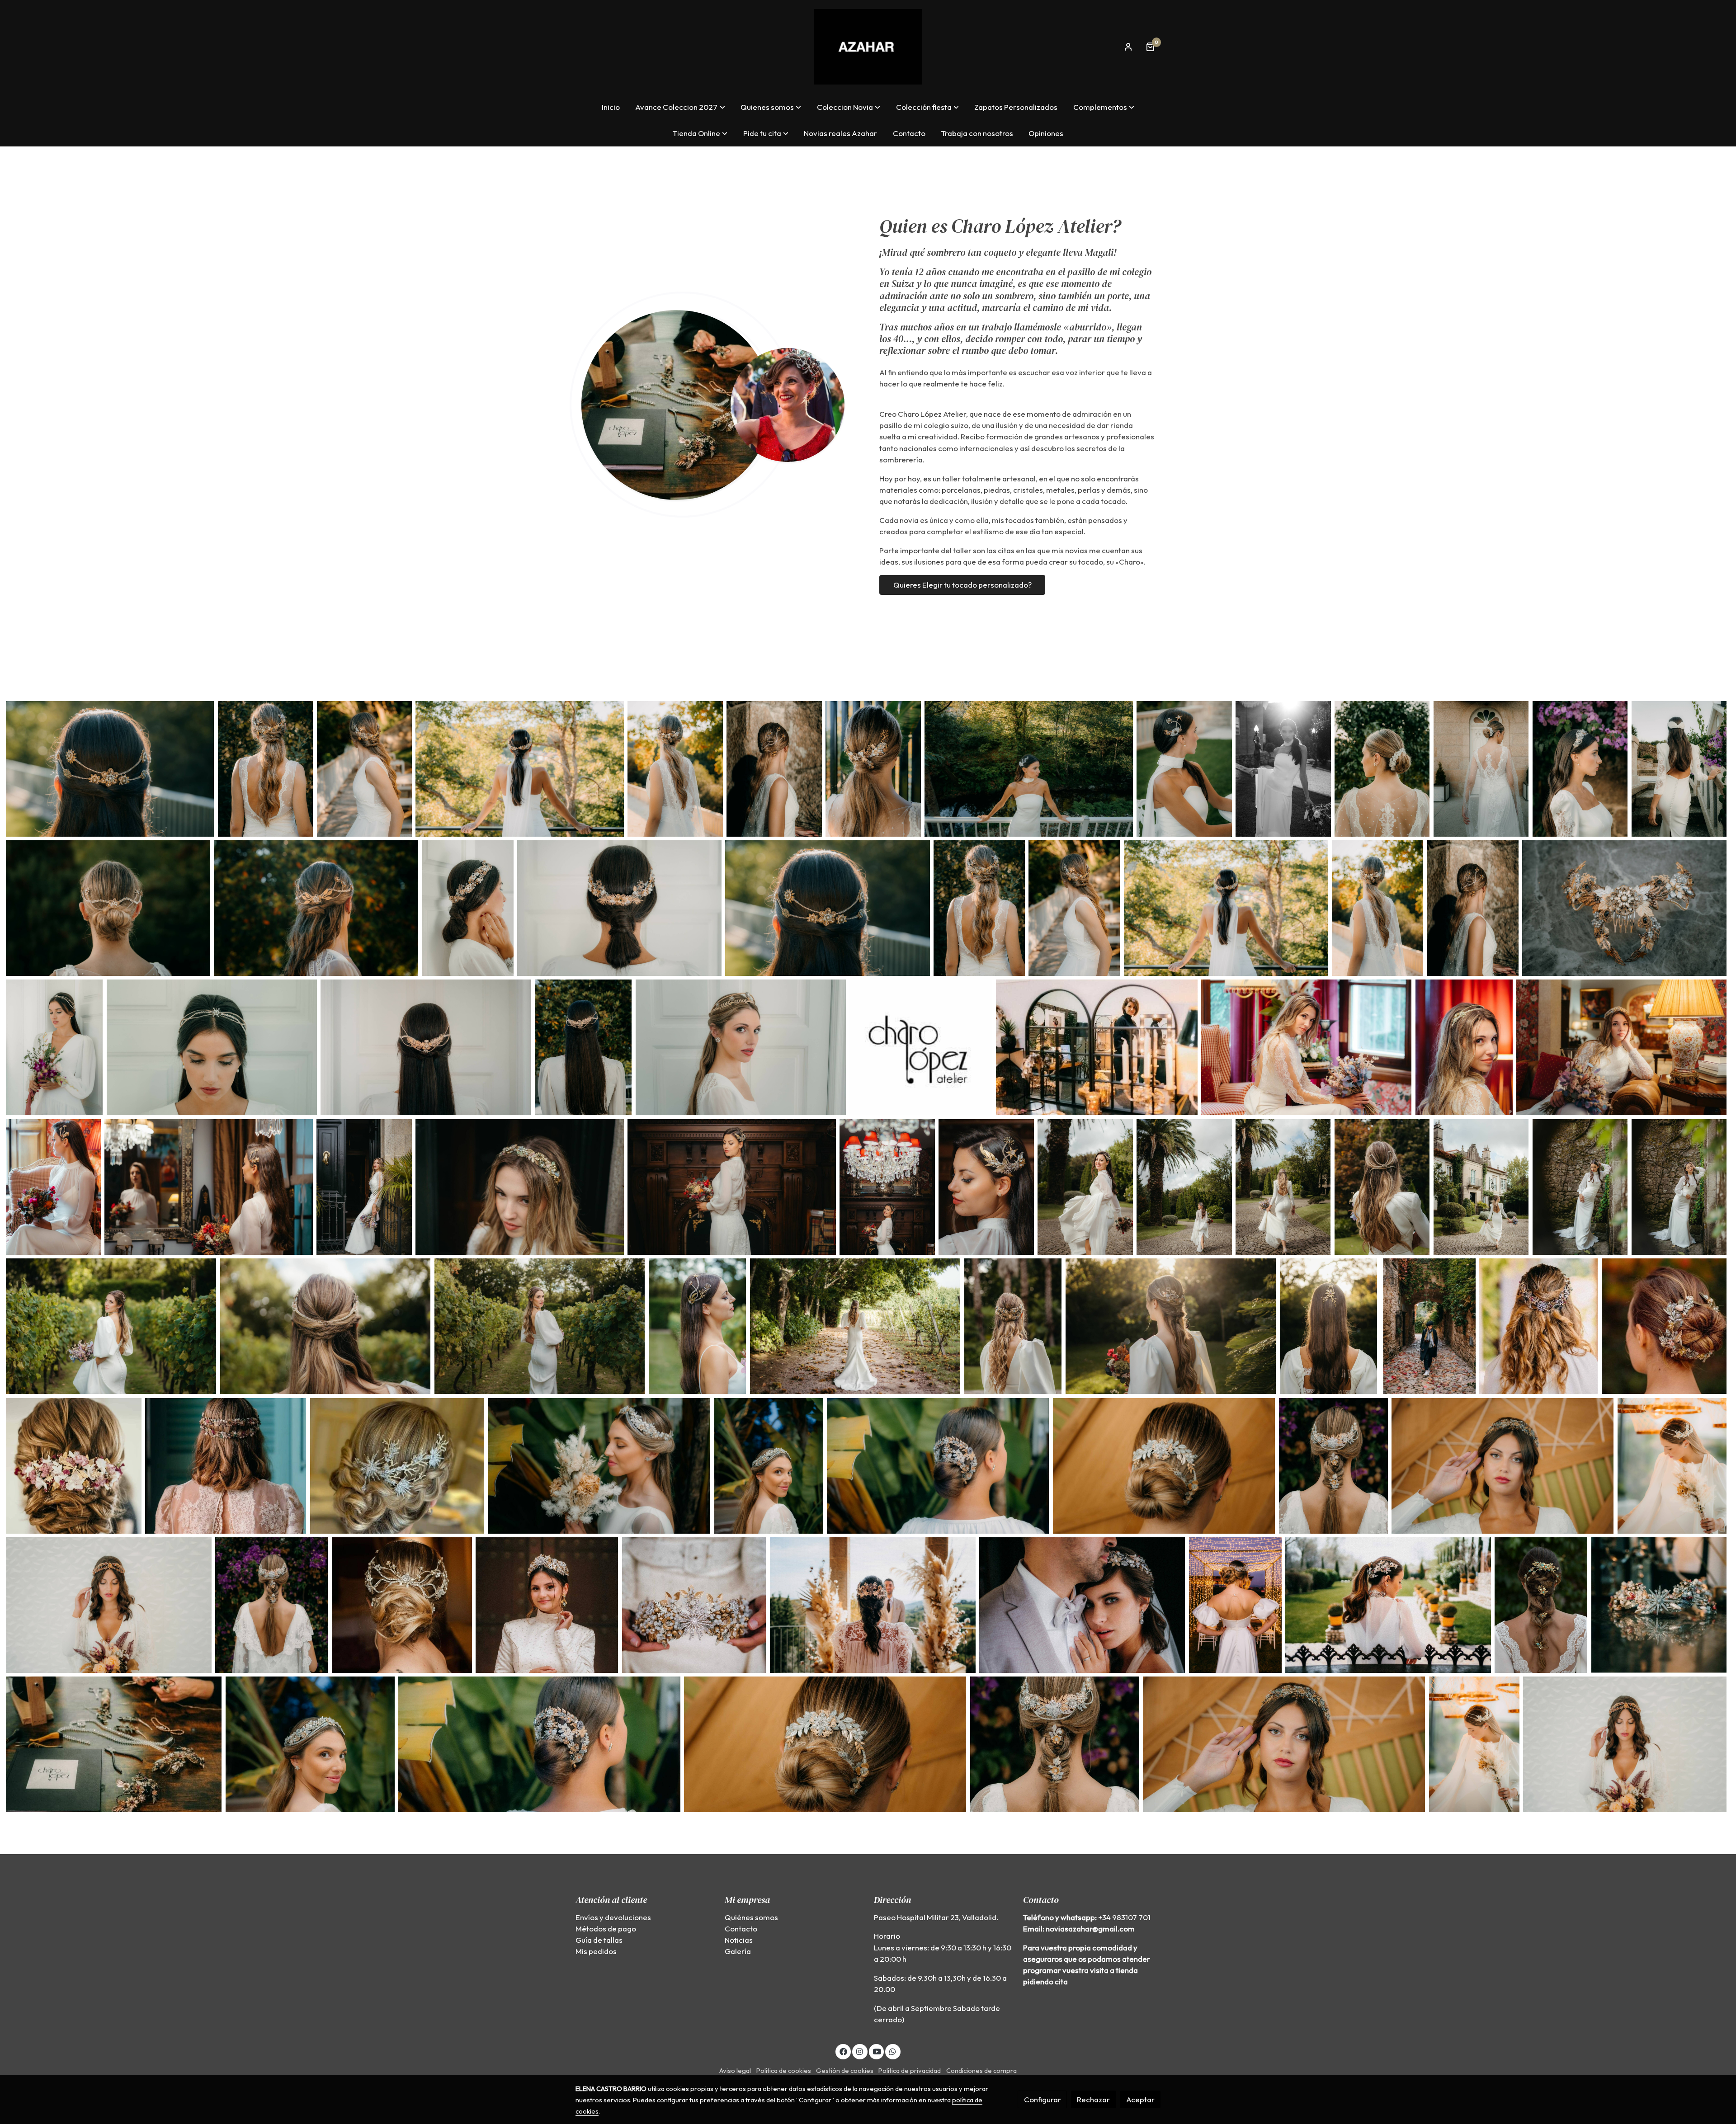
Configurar (1043, 2099)
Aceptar (1140, 2099)
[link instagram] (860, 2051)
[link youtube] (877, 2051)
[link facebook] (843, 2051)
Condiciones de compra (981, 2070)
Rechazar (1093, 2099)
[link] (868, 47)
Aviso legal (735, 2070)
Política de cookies (784, 2070)
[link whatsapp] (893, 2051)
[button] (680, 107)
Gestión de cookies (845, 2070)
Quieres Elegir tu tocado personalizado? (962, 585)
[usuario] (1128, 47)
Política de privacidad (910, 2070)
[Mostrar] (110, 769)
